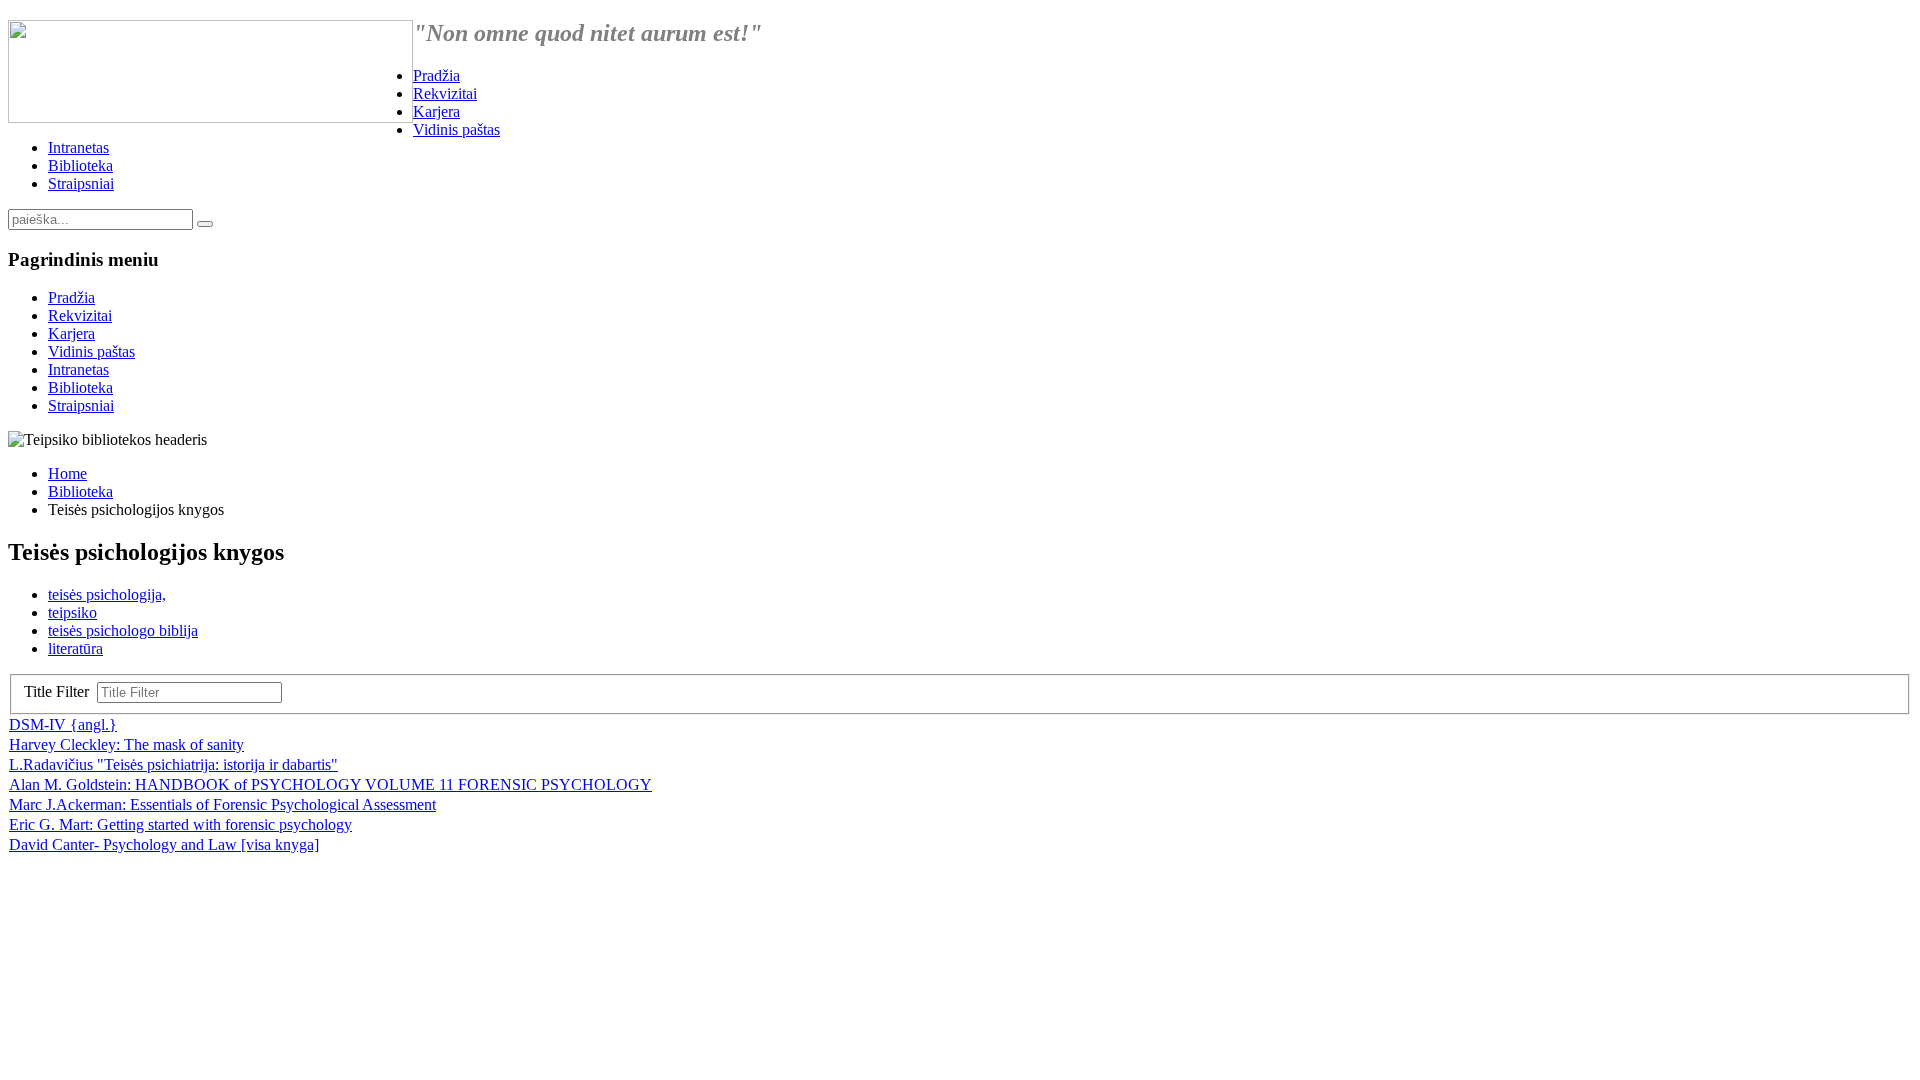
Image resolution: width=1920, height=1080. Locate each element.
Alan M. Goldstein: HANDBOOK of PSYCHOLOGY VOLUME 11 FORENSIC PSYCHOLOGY (330, 784)
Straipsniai (81, 183)
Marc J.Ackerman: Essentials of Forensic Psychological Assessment (222, 804)
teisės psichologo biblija (123, 630)
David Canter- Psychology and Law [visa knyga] (164, 844)
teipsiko (72, 612)
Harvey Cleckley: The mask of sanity (126, 744)
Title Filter (60, 691)
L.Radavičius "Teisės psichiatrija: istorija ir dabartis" (173, 764)
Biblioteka (80, 165)
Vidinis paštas (456, 129)
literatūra (75, 648)
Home (67, 473)
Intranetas (78, 147)
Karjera (436, 111)
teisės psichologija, (107, 594)
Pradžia (436, 75)
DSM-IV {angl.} (63, 724)
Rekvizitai (445, 93)
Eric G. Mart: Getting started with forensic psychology (180, 824)
